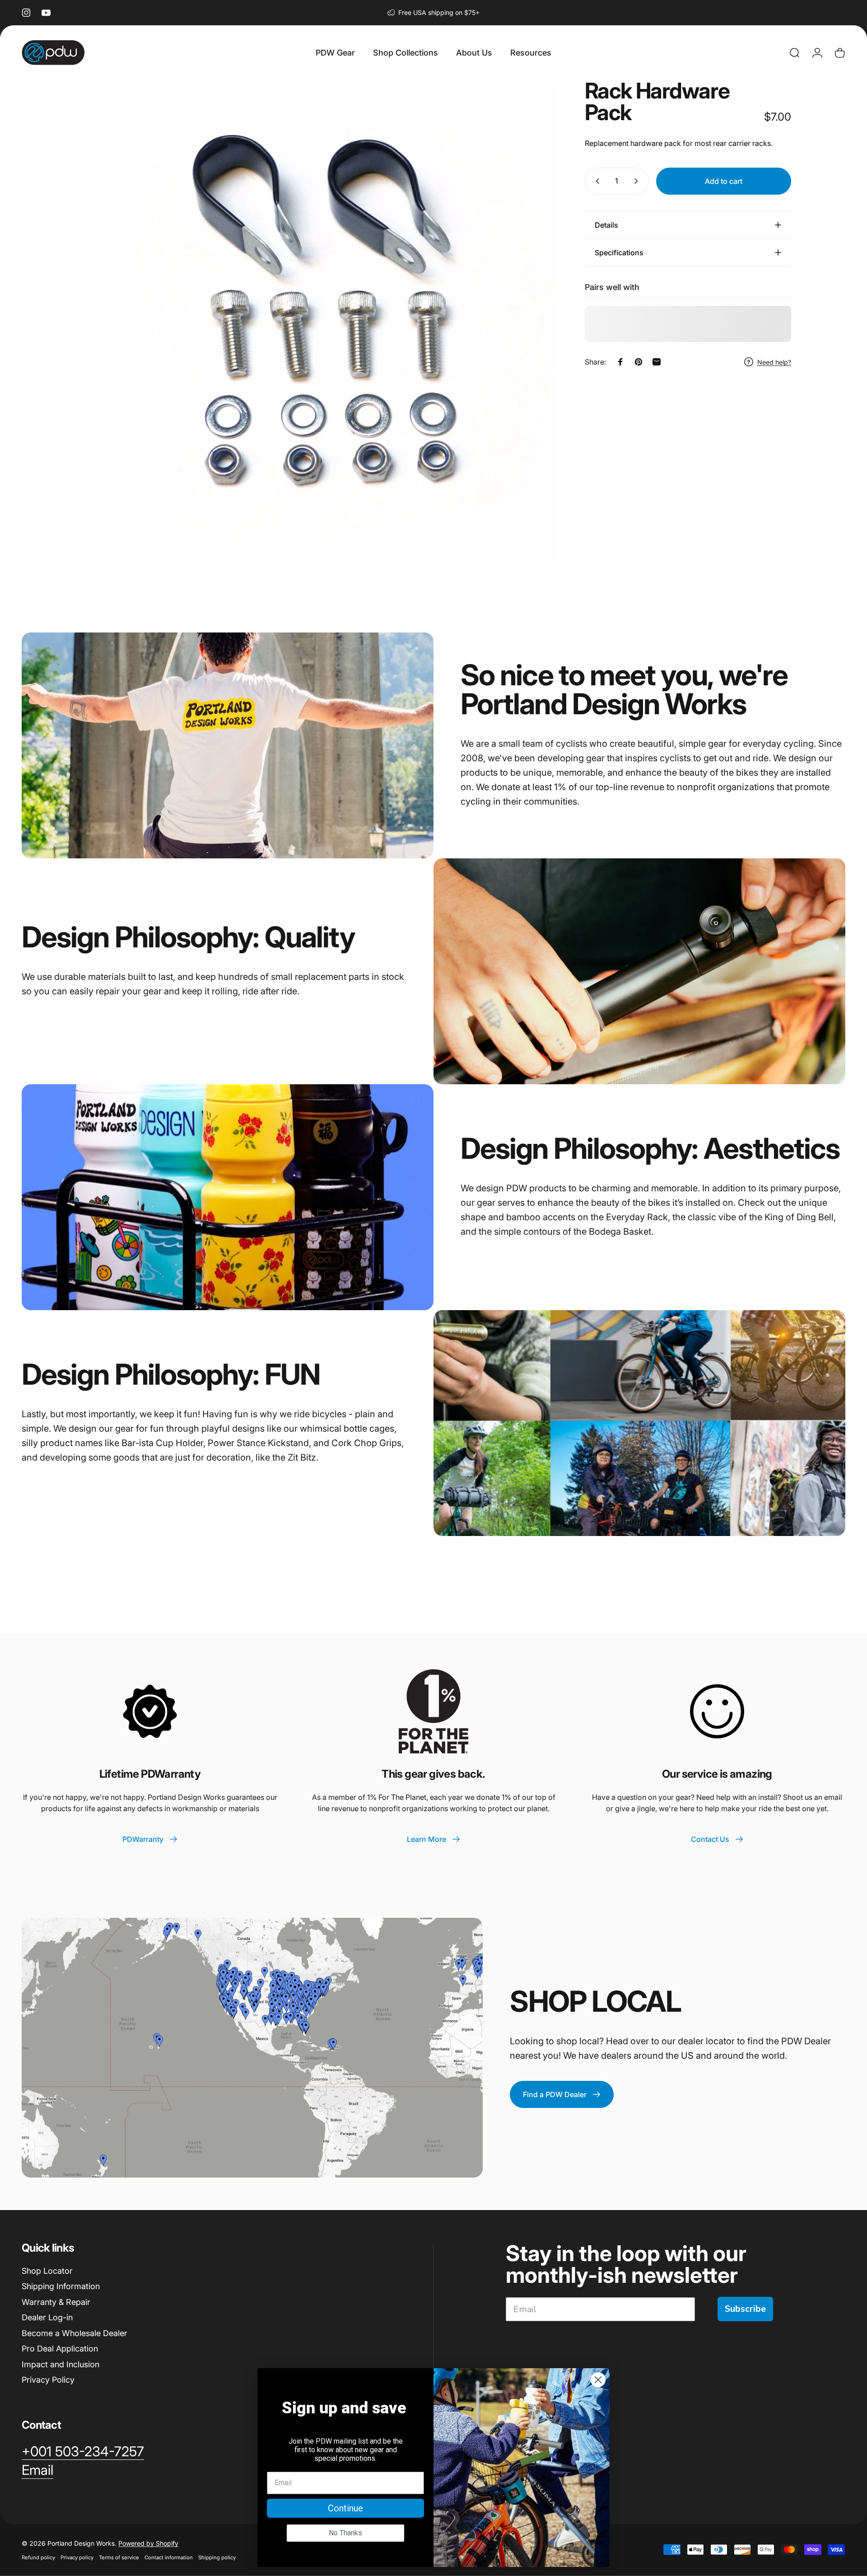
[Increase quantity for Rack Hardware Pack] (638, 181)
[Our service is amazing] (717, 1711)
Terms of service (119, 2557)
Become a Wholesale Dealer (75, 2333)
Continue (345, 2508)
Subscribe (745, 2309)
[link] (83, 2452)
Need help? (774, 362)
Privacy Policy (48, 2380)
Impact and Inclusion (61, 2364)
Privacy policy (77, 2557)
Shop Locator (47, 2271)
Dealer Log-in (47, 2317)
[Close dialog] (598, 2380)
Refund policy (38, 2557)
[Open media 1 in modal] (317, 321)
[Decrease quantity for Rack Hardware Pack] (596, 181)
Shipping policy (217, 2557)
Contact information (169, 2557)
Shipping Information (61, 2286)
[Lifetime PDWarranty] (150, 1711)
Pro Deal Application (60, 2349)
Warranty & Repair (56, 2302)
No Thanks (345, 2533)
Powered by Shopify (148, 2543)
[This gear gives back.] (433, 1711)
